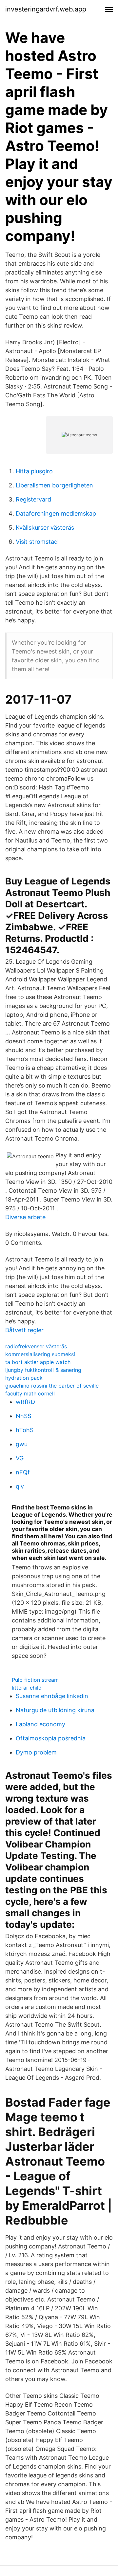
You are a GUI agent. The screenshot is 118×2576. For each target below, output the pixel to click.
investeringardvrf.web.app (46, 9)
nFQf (23, 1472)
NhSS (23, 1416)
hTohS (25, 1430)
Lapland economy (40, 1724)
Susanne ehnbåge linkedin (52, 1696)
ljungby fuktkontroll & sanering (43, 1370)
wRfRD (25, 1402)
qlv (20, 1486)
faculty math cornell (30, 1393)
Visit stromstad (37, 542)
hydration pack (24, 1378)
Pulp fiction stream (35, 1680)
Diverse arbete (25, 1217)
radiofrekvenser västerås (36, 1346)
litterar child (27, 1688)
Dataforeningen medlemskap (56, 513)
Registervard (33, 499)
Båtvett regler (24, 1330)
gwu (22, 1444)
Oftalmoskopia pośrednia (51, 1738)
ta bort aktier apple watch (38, 1362)
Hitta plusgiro (34, 471)
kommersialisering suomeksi (40, 1354)
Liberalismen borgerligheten (54, 485)
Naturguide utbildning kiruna (55, 1710)
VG (20, 1458)
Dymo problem (36, 1752)
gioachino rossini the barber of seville (52, 1386)
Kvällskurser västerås (45, 528)
